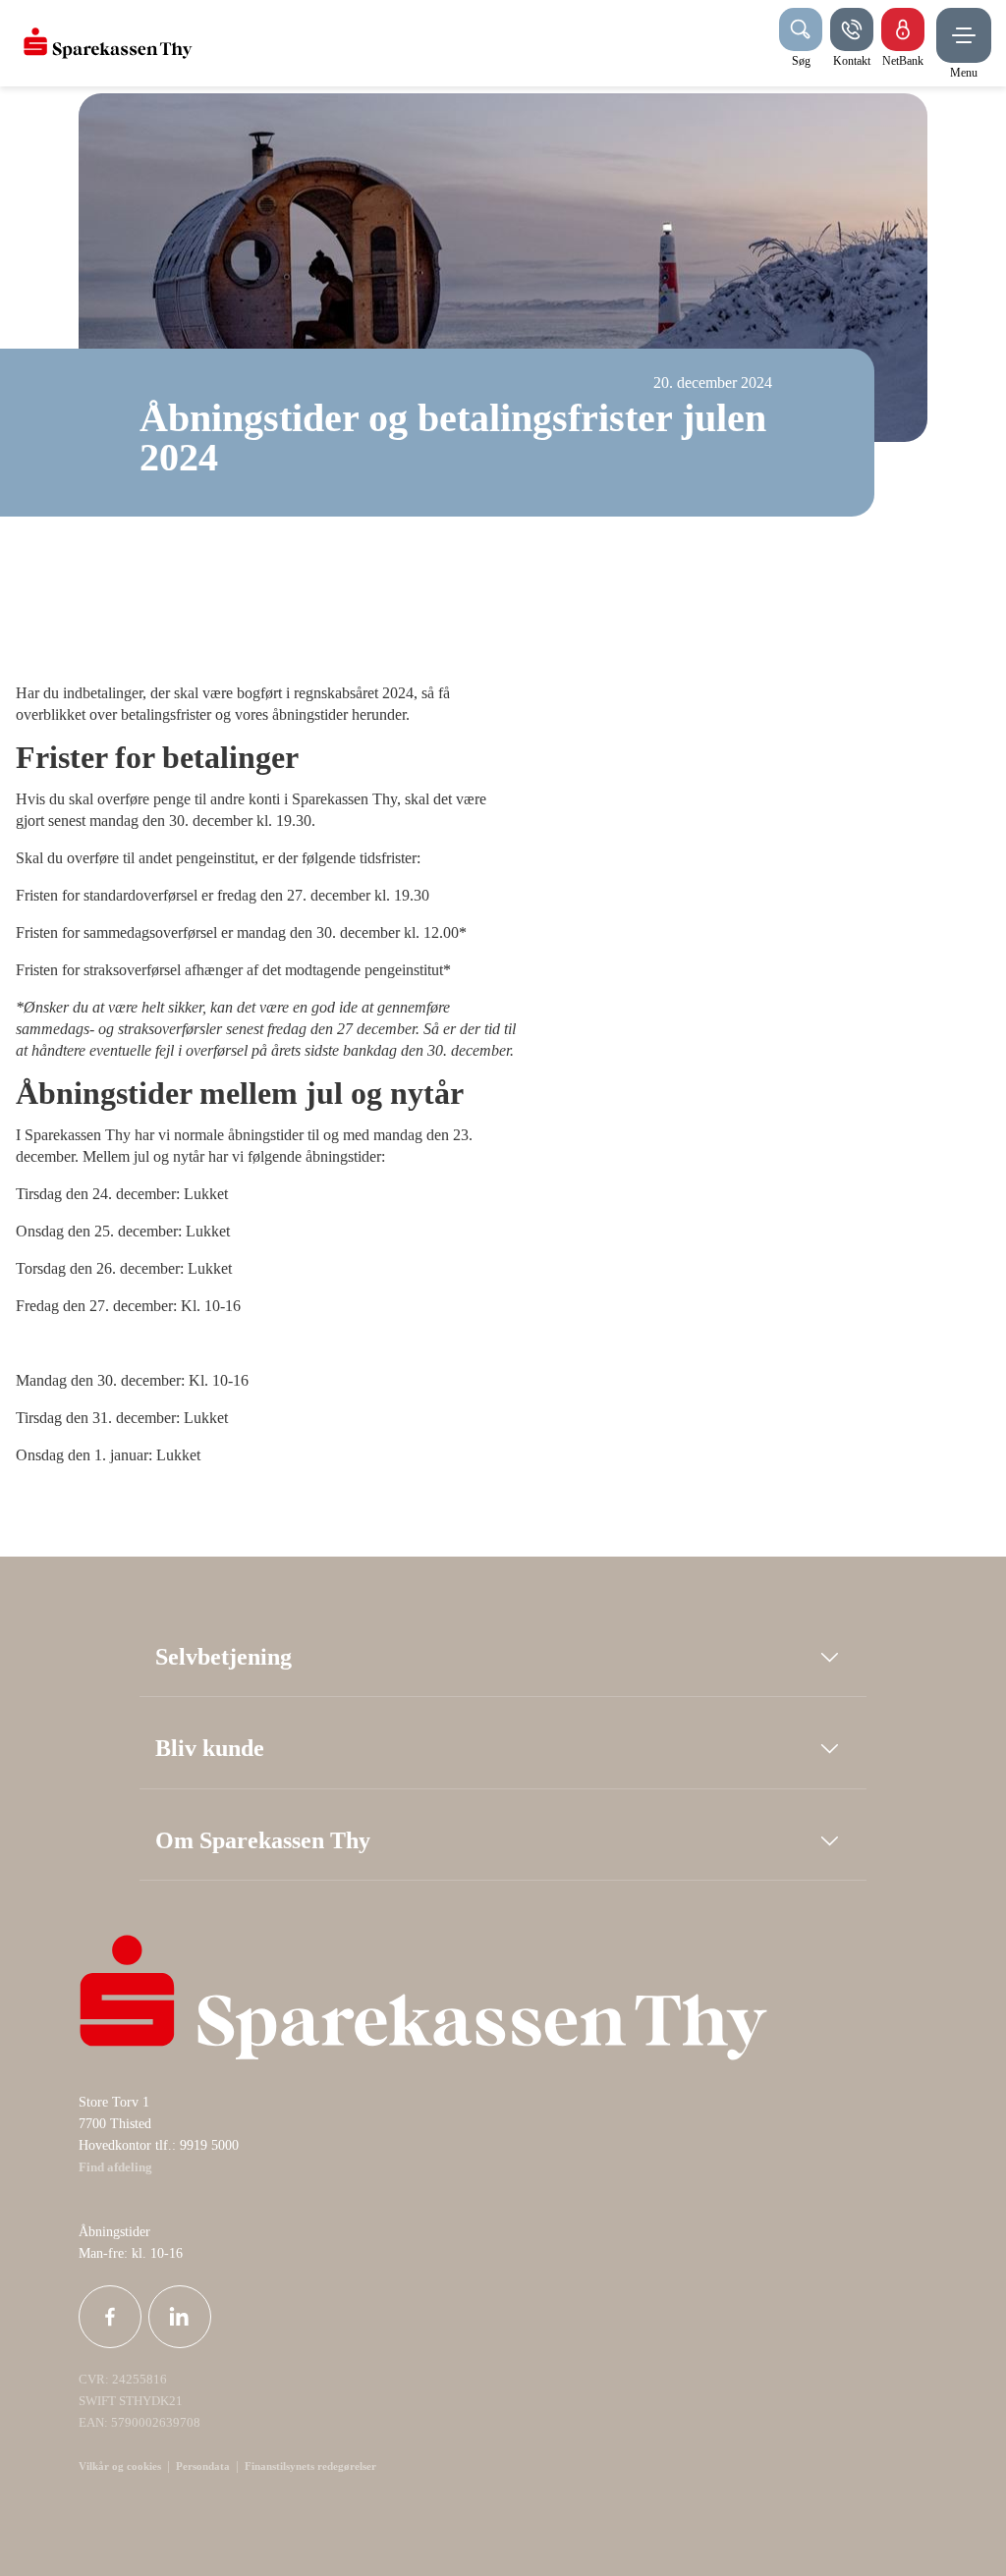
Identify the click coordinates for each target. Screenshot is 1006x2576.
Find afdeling (115, 2167)
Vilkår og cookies (120, 2466)
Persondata (203, 2466)
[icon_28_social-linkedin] (180, 2317)
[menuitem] (108, 43)
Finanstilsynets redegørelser (309, 2466)
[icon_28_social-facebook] (110, 2317)
